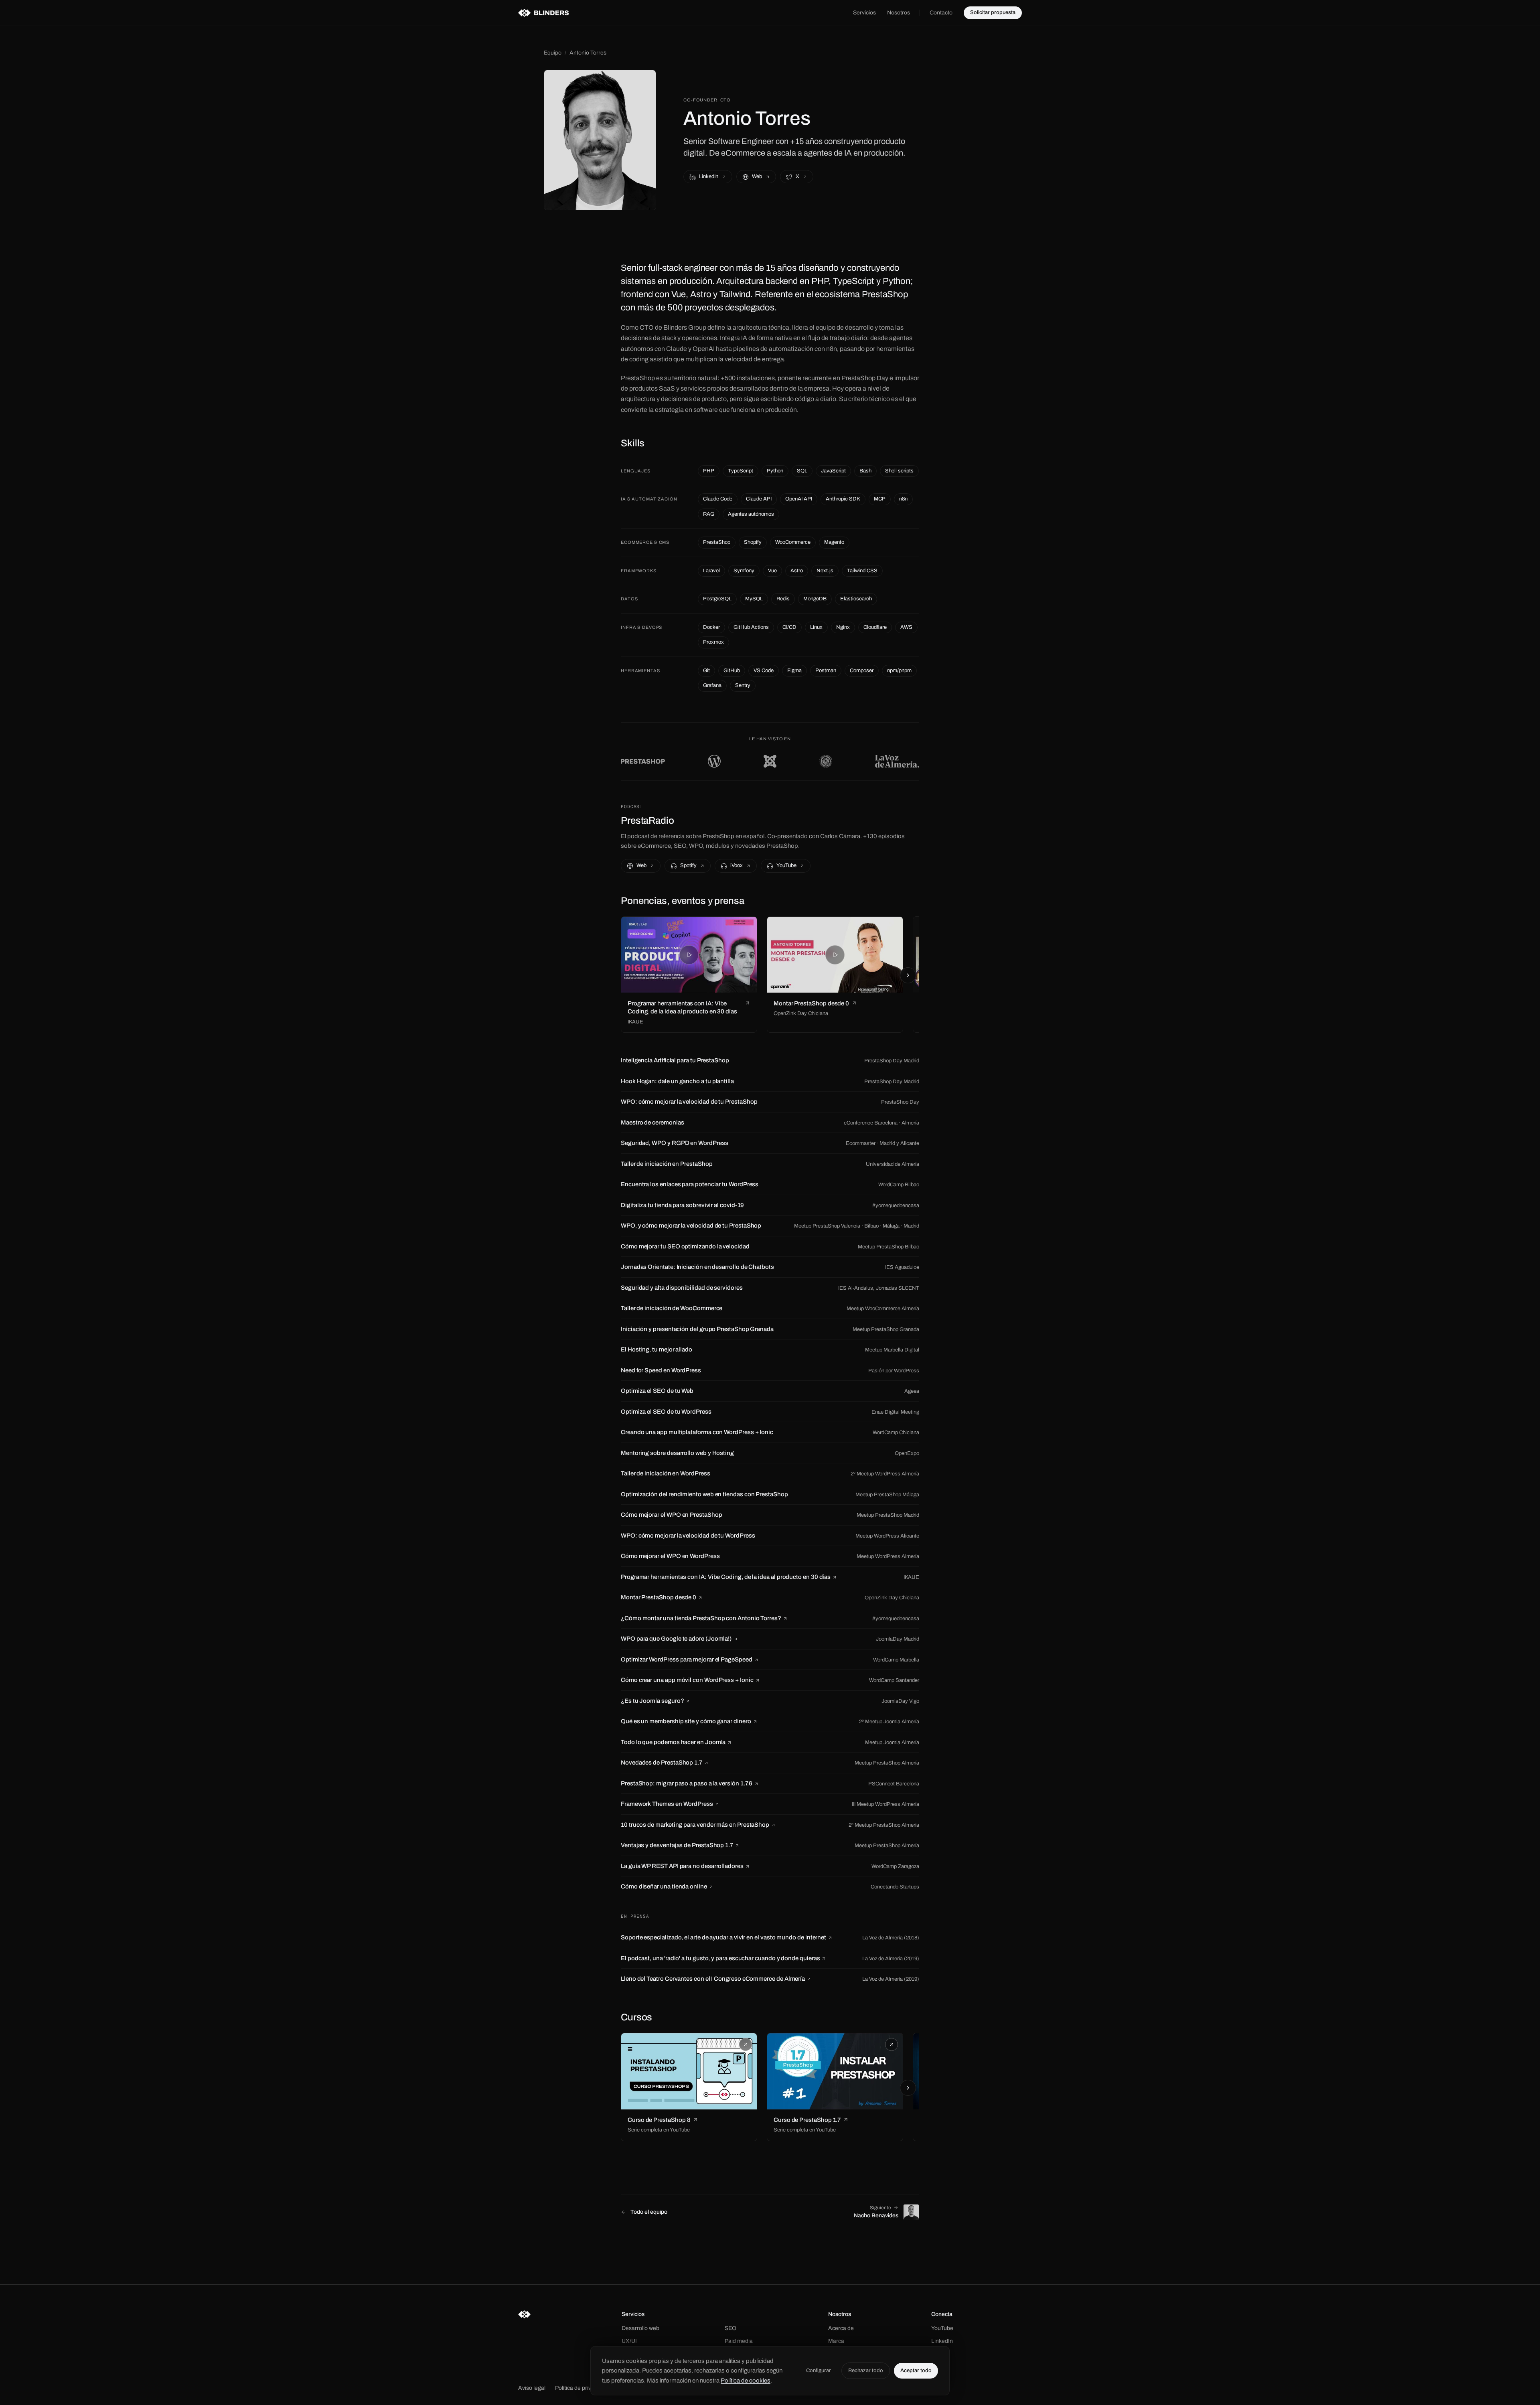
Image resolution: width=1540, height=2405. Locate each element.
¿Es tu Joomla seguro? (652, 1701)
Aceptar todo (916, 2371)
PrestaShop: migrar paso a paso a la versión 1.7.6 (687, 1783)
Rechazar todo (866, 2371)
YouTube (786, 865)
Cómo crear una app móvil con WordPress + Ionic (687, 1680)
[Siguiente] (908, 975)
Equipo (553, 53)
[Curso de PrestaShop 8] (689, 2071)
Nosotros (899, 13)
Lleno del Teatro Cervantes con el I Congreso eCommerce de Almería (713, 1979)
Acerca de (841, 2328)
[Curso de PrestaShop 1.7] (835, 2071)
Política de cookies (746, 2381)
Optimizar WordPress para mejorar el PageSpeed (687, 1659)
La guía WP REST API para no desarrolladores (682, 1866)
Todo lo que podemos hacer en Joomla (673, 1742)
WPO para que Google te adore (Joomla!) (676, 1639)
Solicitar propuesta (993, 12)
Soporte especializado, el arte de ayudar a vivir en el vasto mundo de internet (723, 1937)
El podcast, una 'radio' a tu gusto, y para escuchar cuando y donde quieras (720, 1958)
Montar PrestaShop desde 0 (659, 1597)
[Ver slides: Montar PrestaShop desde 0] (835, 955)
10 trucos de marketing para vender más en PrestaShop (695, 1825)
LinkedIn (709, 176)
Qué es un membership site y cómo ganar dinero (686, 1721)
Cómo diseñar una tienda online (664, 1886)
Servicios (864, 13)
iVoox (737, 865)
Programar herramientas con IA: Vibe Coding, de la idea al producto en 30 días (726, 1577)
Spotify (688, 865)
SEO (730, 2328)
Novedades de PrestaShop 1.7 (662, 1763)
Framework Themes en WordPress (667, 1804)
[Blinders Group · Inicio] (543, 13)
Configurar (819, 2371)
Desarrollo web (640, 2328)
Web (757, 176)
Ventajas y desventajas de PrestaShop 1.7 (677, 1845)
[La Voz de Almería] (897, 761)
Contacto (941, 13)
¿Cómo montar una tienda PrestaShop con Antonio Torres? (701, 1618)
